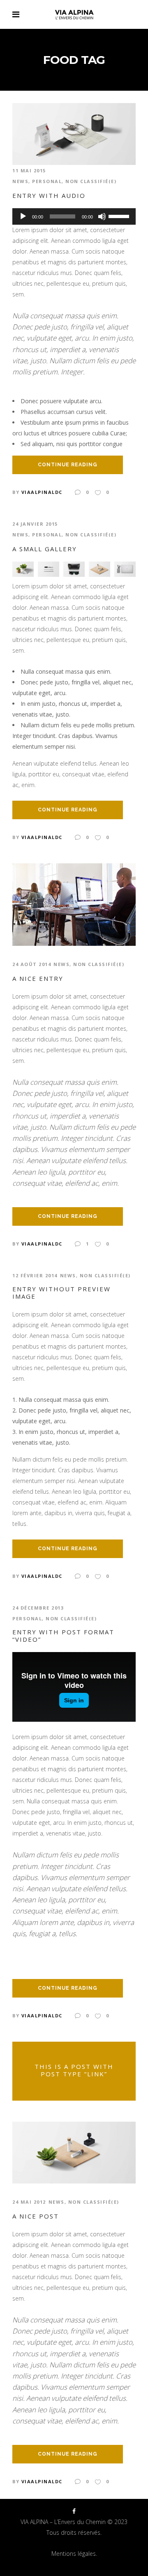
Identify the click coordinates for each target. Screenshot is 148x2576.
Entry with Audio (49, 195)
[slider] (120, 216)
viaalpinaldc (42, 492)
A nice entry (38, 978)
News (20, 181)
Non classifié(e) (91, 181)
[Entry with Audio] (74, 133)
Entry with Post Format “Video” (63, 1636)
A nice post (36, 2216)
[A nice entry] (74, 904)
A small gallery (45, 549)
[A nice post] (74, 2152)
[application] (74, 216)
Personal (47, 181)
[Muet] (102, 216)
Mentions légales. (74, 2554)
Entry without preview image (61, 1293)
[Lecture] (23, 216)
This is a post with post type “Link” (74, 2070)
